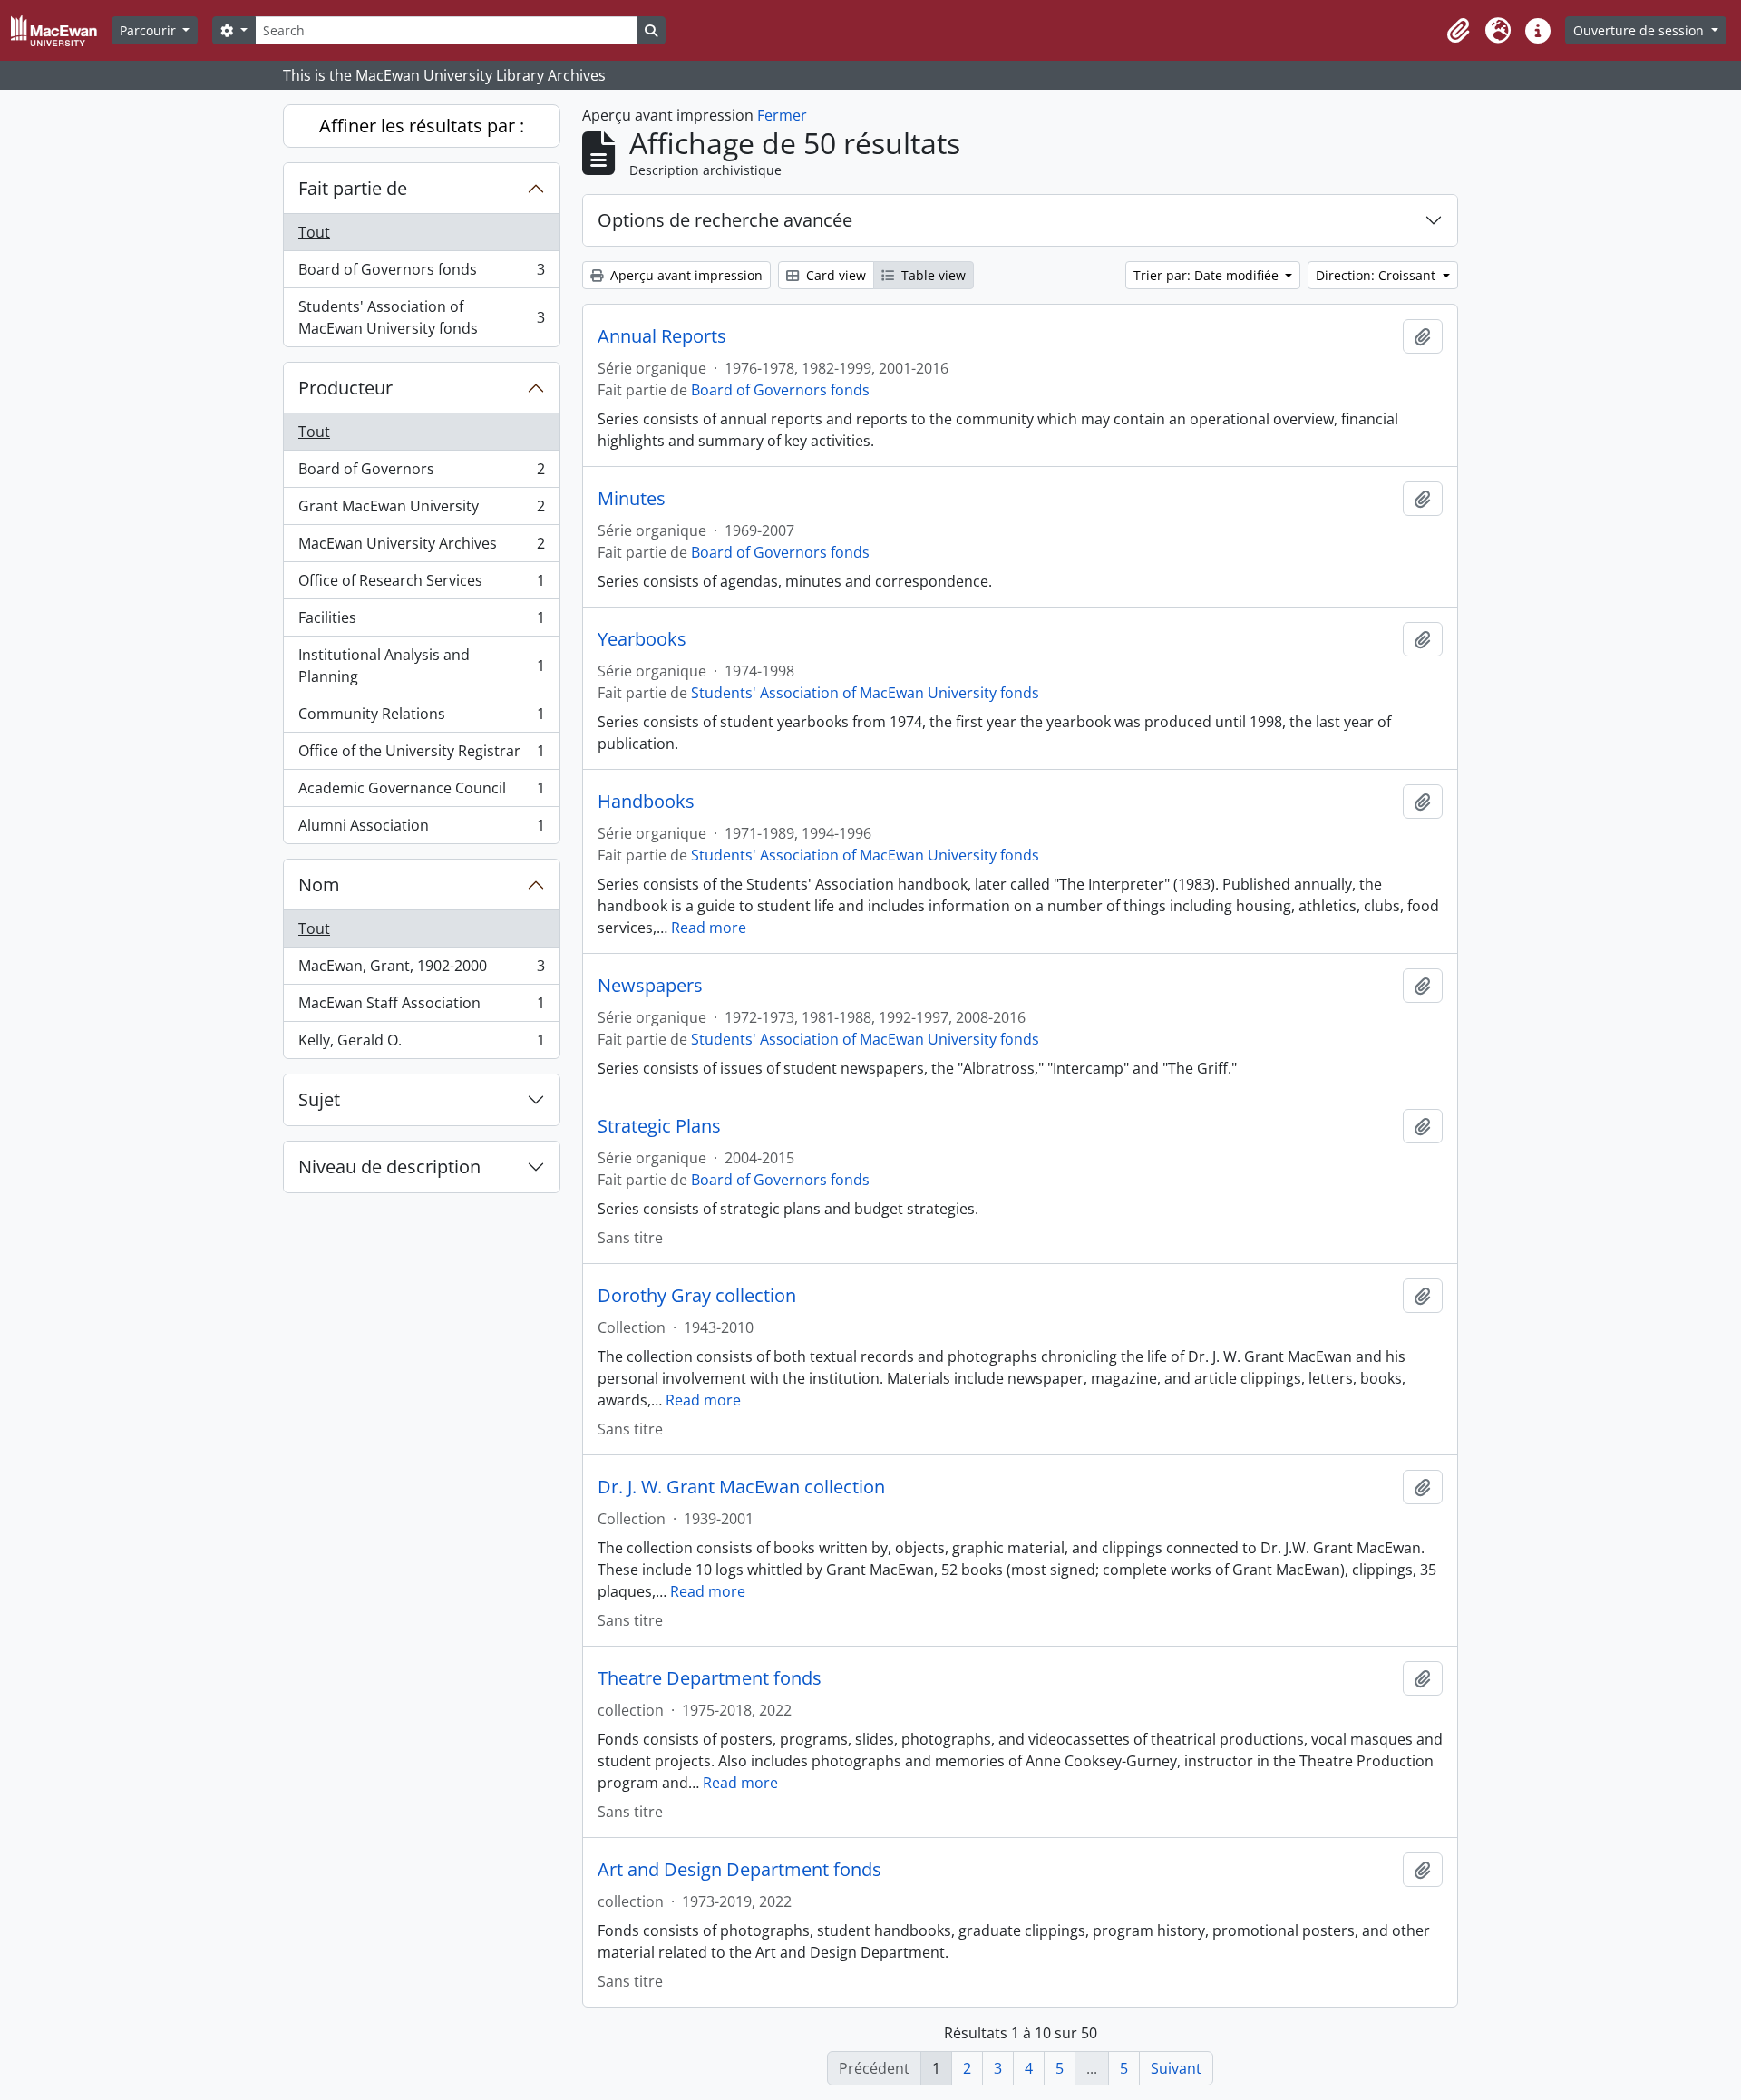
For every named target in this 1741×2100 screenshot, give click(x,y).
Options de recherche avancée (725, 220)
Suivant (1176, 2068)
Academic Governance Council (421, 792)
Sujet (319, 1099)
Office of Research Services (421, 585)
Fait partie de (353, 188)
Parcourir (150, 30)
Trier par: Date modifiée (1208, 275)
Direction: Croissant (1377, 275)
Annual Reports (662, 336)
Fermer (782, 115)
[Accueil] (61, 30)
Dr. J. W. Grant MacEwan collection (741, 1487)
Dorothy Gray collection (697, 1296)
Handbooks (646, 802)
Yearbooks (642, 639)
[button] (1458, 31)
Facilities (421, 622)
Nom (319, 885)
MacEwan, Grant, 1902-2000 (421, 970)
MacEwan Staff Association (421, 1007)
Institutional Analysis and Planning (421, 666)
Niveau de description (389, 1167)
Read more (709, 928)
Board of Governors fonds (421, 274)
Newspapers (650, 986)
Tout (314, 232)
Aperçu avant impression (685, 275)
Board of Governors (421, 473)
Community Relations (421, 718)
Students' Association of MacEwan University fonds (421, 317)
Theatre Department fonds (710, 1678)
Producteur (345, 388)
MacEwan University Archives (421, 548)
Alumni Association (421, 829)
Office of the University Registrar (421, 755)
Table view (932, 275)
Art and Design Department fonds (739, 1870)
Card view (834, 275)
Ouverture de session (1640, 30)
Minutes (632, 499)
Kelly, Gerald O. (421, 1044)
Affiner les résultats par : (422, 126)
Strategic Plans (659, 1126)
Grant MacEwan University (421, 510)
